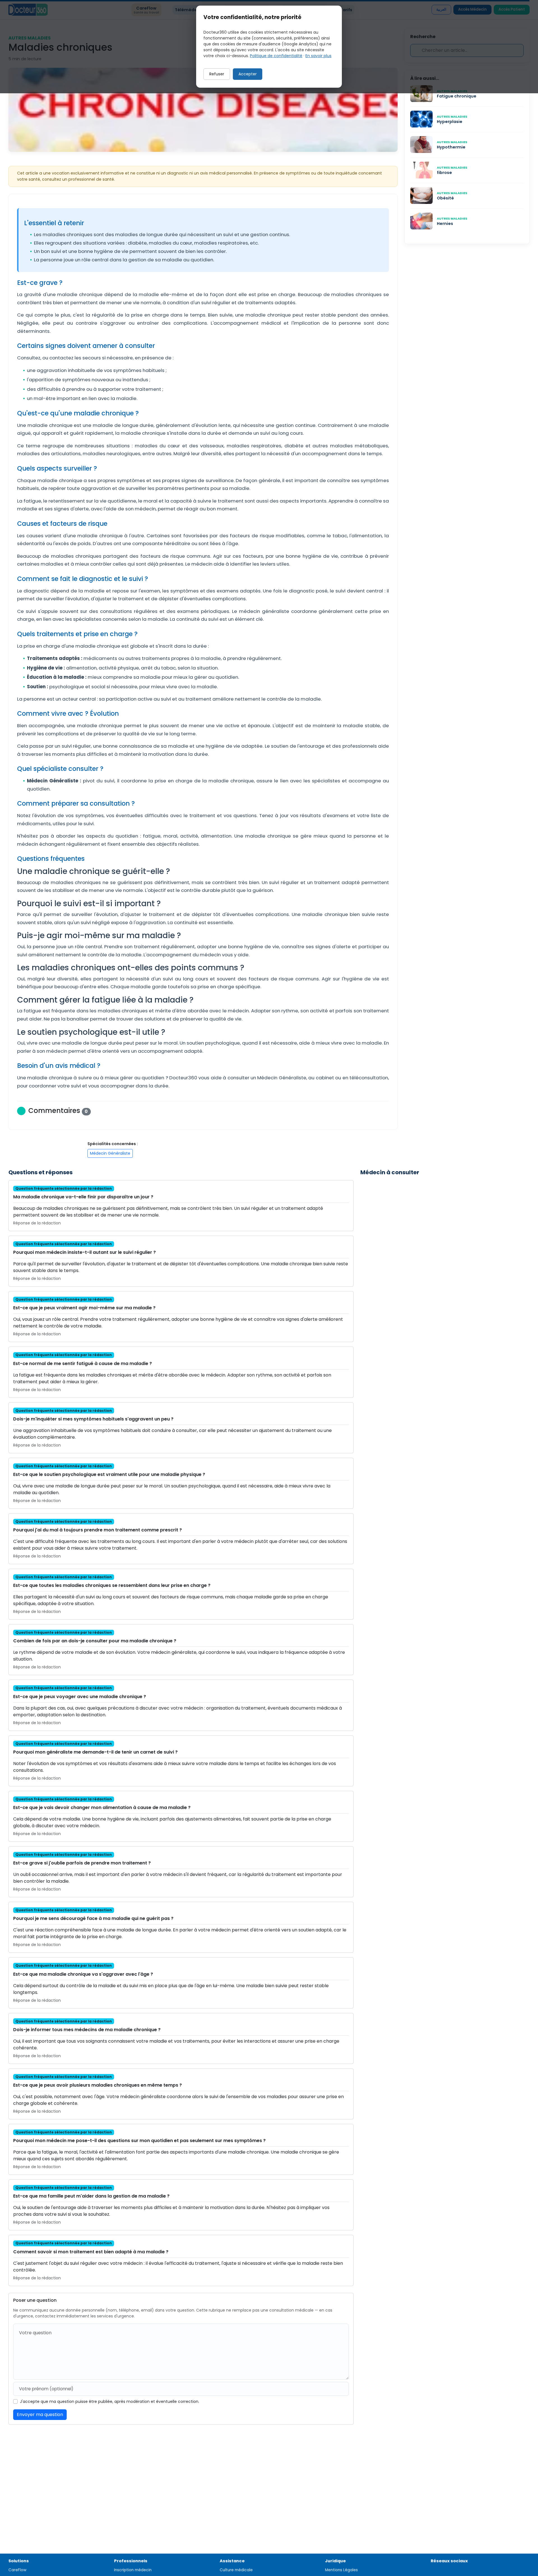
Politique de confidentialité (276, 56)
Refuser (217, 74)
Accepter (248, 74)
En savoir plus (318, 56)
